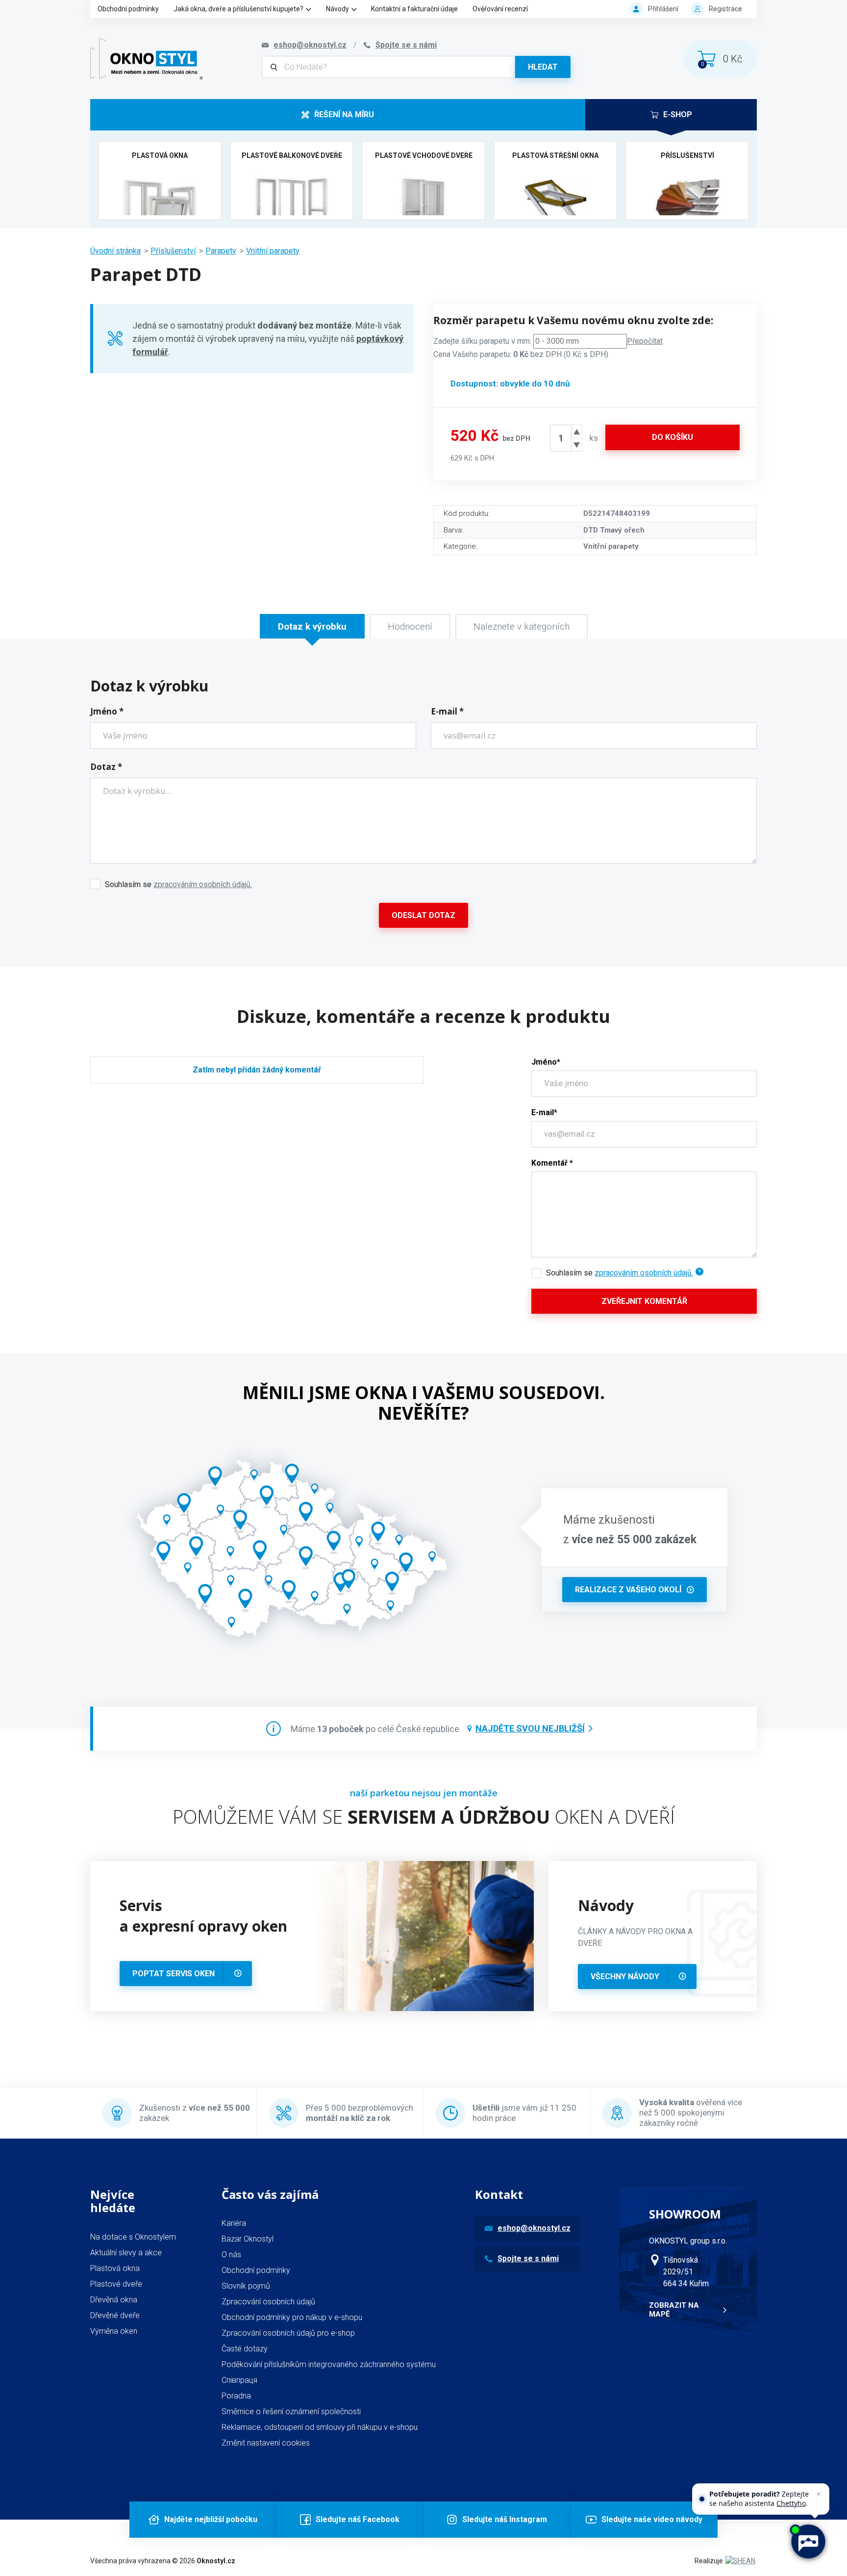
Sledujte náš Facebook (358, 2519)
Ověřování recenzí (500, 9)
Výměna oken (114, 2331)
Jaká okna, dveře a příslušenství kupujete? (238, 9)
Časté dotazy (245, 2349)
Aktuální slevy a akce (126, 2253)
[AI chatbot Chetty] (808, 2542)
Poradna (236, 2396)
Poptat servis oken (174, 1974)
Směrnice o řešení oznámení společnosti (291, 2411)
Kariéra (234, 2223)
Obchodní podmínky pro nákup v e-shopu (292, 2317)
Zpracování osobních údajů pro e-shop (288, 2333)
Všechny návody (625, 1977)
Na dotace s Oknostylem (133, 2237)
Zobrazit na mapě (674, 2310)
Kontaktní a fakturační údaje (414, 9)
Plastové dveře (116, 2284)
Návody (337, 9)
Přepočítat (645, 341)
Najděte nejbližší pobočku (211, 2519)
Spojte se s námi (528, 2258)
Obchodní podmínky (128, 9)
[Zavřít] (819, 2494)
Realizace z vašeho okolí (628, 1590)
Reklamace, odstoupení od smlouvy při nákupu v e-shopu (320, 2427)
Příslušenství (173, 251)
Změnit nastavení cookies (266, 2443)
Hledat (543, 67)
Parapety (221, 251)
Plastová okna (115, 2268)
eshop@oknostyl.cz (534, 2228)
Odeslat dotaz (423, 915)
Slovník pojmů (246, 2286)
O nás (231, 2255)
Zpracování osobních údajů (268, 2302)
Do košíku (673, 437)
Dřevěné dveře (115, 2315)
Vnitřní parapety (273, 251)
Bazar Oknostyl (248, 2239)
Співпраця (239, 2380)
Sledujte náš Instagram (505, 2519)
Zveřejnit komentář (644, 1301)
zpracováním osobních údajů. (203, 884)
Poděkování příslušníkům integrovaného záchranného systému (329, 2364)
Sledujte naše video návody (652, 2519)
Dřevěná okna (114, 2300)
